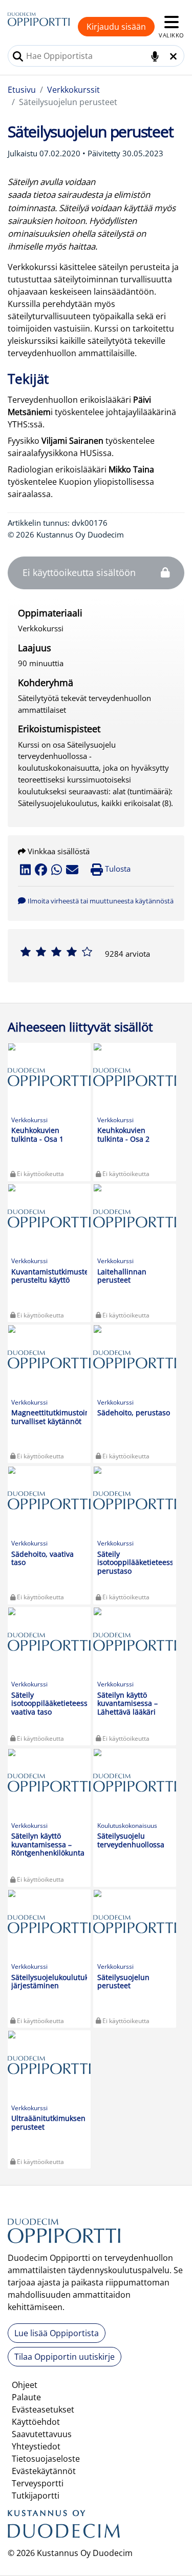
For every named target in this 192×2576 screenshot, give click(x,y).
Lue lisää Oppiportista (57, 2333)
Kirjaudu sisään (116, 27)
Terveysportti (38, 2483)
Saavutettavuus (42, 2434)
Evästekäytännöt (44, 2471)
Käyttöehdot (36, 2422)
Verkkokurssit (73, 90)
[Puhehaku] (155, 56)
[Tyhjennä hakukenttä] (173, 56)
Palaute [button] (26, 2397)
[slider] (56, 952)
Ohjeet (25, 2385)
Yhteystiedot (36, 2446)
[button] (96, 900)
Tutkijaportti (36, 2496)
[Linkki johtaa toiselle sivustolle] (64, 2528)
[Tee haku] (18, 56)
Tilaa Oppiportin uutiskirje (65, 2357)
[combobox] (96, 56)
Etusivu (22, 90)
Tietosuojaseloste (46, 2459)
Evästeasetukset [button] (43, 2409)
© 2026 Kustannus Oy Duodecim (70, 2553)
